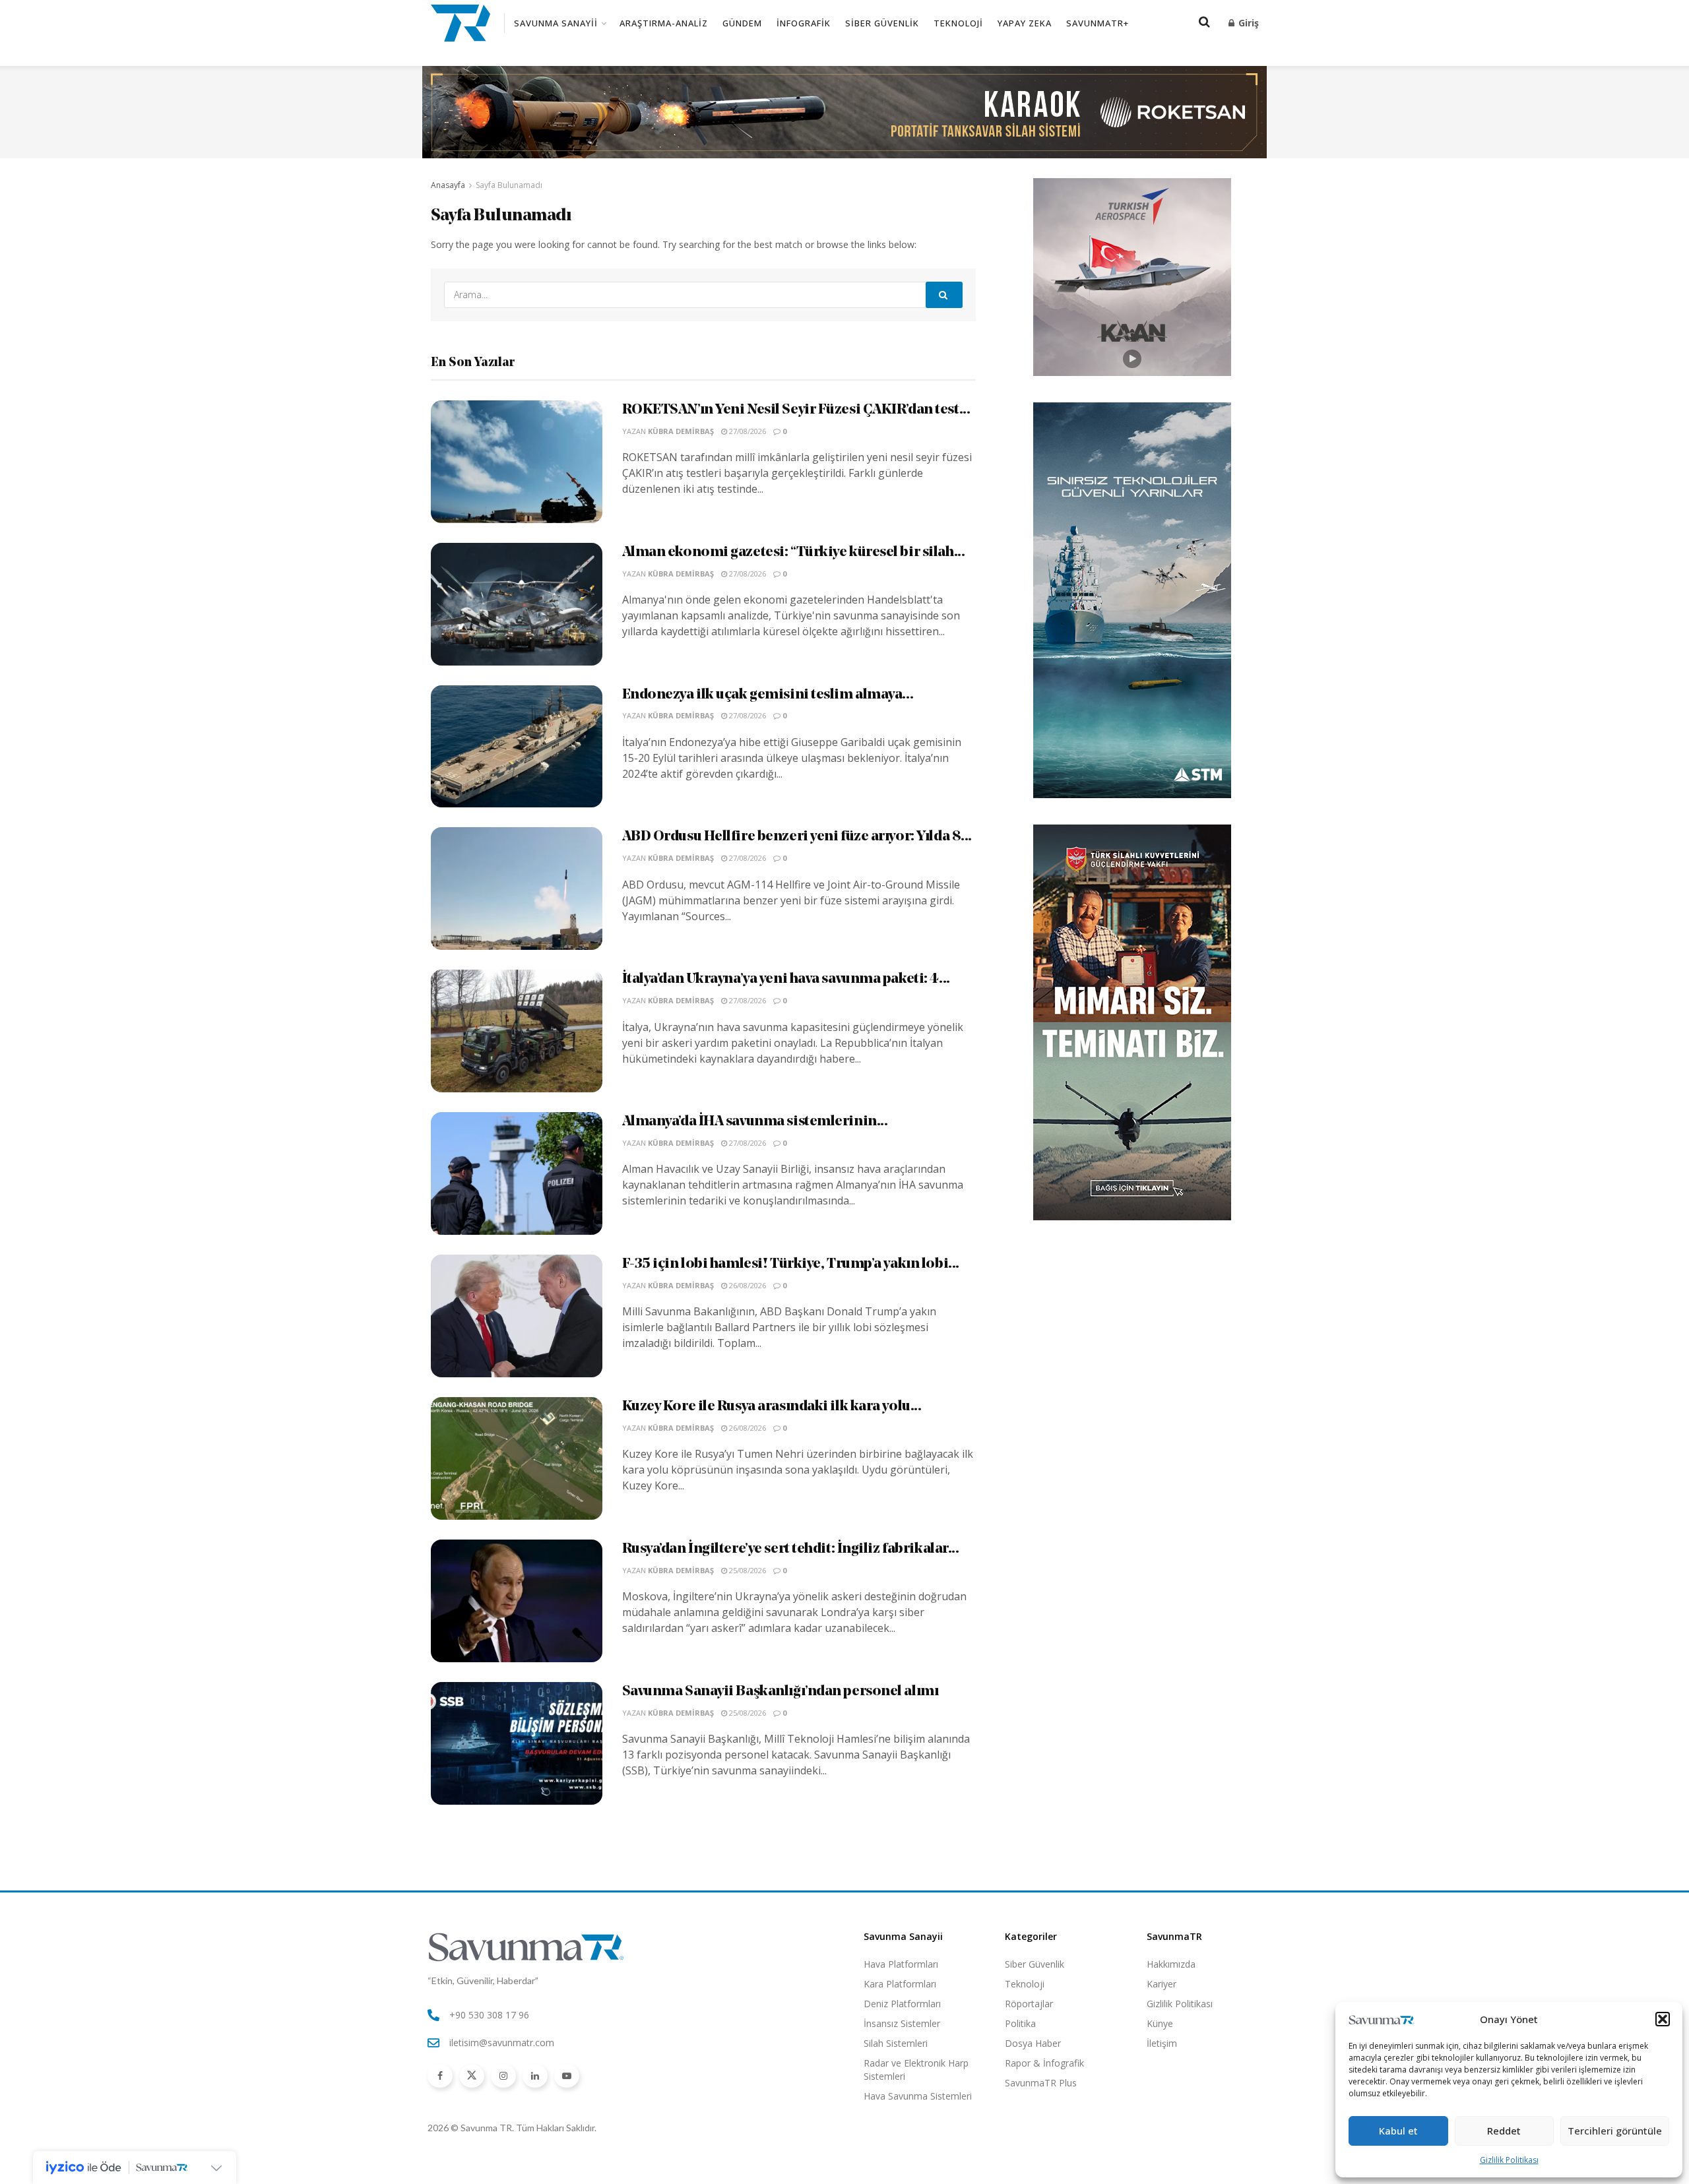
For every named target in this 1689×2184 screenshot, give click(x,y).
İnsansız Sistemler (902, 2023)
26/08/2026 (747, 1285)
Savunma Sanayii (556, 23)
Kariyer (1162, 1984)
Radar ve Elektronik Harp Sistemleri (916, 2070)
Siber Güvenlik (882, 23)
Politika (1020, 2023)
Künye (1160, 2023)
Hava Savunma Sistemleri (918, 2096)
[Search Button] (944, 295)
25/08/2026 (747, 1570)
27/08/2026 (747, 431)
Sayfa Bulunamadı (509, 185)
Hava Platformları (901, 1964)
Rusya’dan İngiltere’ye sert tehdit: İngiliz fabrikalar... (791, 1549)
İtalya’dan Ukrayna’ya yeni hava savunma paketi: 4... (786, 979)
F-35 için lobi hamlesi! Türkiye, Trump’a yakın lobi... (791, 1264)
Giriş (1247, 23)
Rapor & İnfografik (1044, 2063)
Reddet (1504, 2131)
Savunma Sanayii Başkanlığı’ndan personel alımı (781, 1692)
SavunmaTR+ (1098, 23)
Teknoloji (958, 23)
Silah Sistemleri (896, 2043)
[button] (1663, 2019)
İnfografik (804, 23)
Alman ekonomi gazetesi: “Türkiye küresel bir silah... (794, 552)
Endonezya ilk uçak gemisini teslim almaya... (768, 695)
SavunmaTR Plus (1041, 2083)
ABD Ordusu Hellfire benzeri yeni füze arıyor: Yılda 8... (797, 837)
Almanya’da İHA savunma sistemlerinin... (755, 1122)
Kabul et (1398, 2131)
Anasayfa (448, 185)
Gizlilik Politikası (1509, 2160)
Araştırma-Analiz (664, 23)
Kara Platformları (900, 1984)
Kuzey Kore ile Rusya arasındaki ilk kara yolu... (772, 1407)
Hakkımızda (1171, 1964)
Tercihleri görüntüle (1615, 2131)
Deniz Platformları (902, 2004)
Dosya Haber (1033, 2043)
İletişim (1162, 2043)
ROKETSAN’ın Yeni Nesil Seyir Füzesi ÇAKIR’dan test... (796, 410)
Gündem (742, 23)
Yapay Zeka (1025, 23)
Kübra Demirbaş (681, 431)
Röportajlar (1029, 2004)
